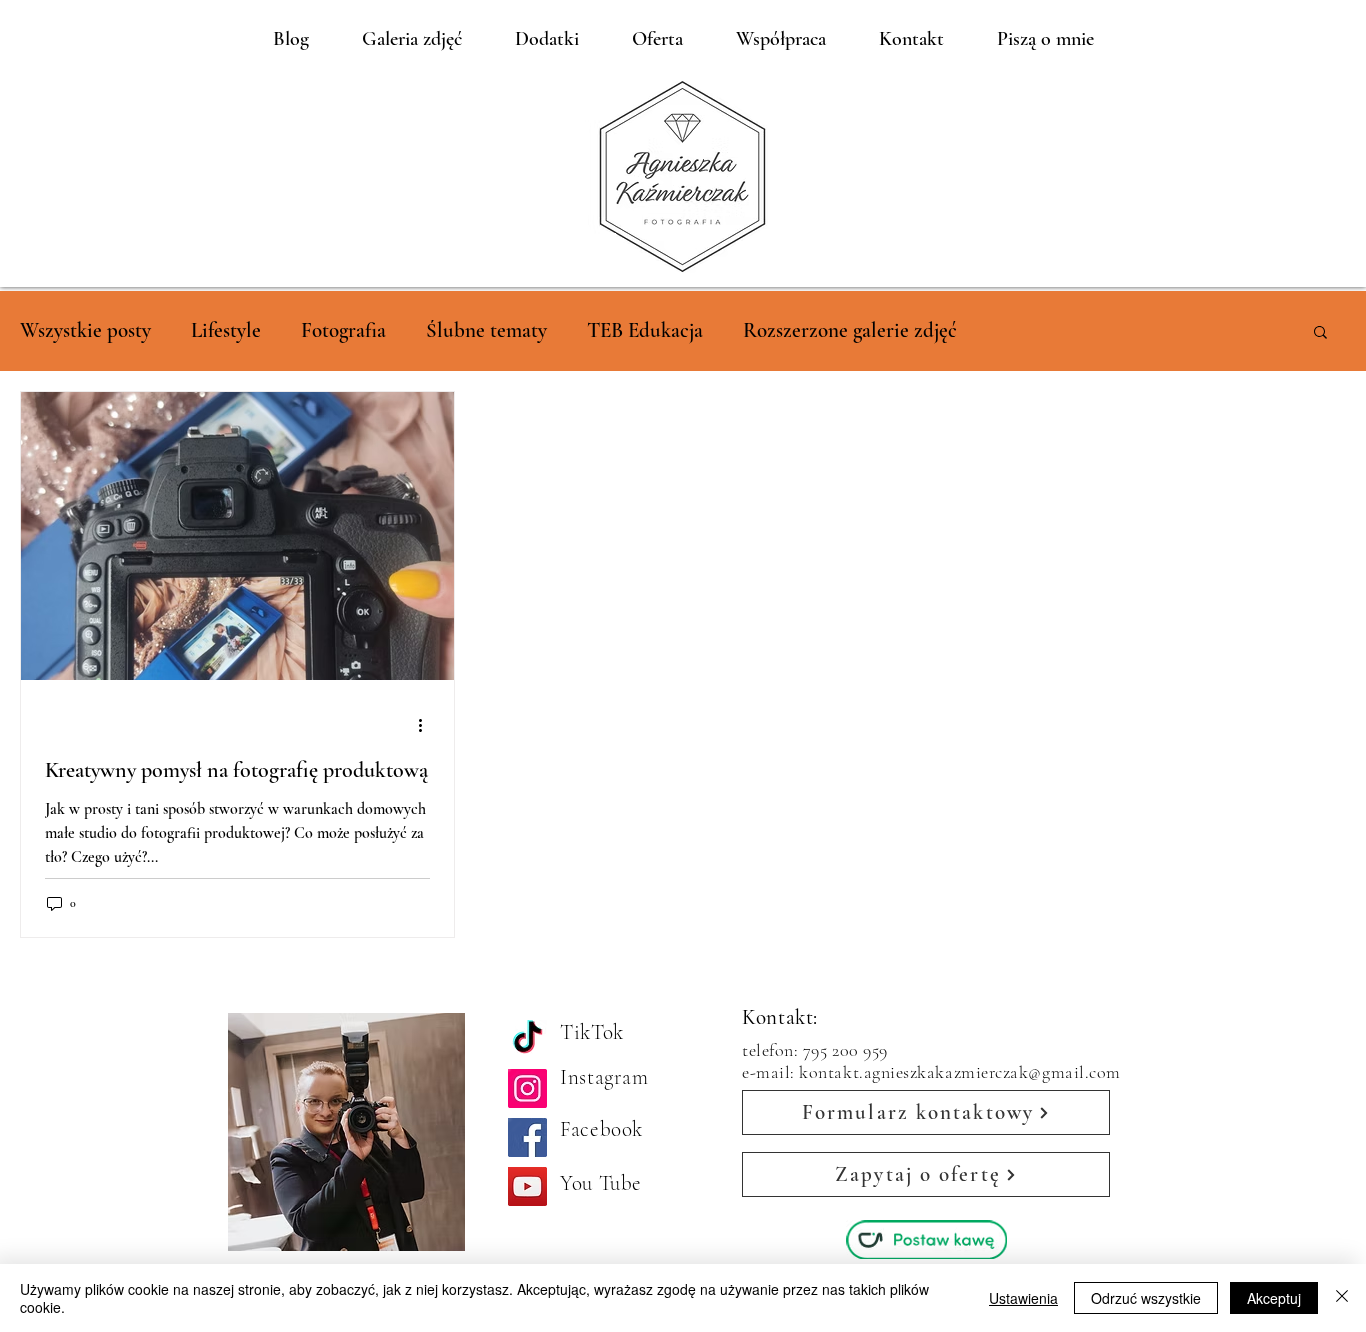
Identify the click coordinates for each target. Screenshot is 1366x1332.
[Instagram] (527, 1088)
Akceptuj (1274, 1298)
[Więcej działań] (427, 725)
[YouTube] (527, 1186)
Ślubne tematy (486, 330)
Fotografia (343, 330)
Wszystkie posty (85, 330)
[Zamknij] (1342, 1298)
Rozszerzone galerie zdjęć (850, 330)
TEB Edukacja (645, 330)
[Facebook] (527, 1137)
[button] (1320, 333)
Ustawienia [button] (1023, 1298)
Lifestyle (226, 330)
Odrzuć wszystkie (1146, 1298)
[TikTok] (527, 1039)
